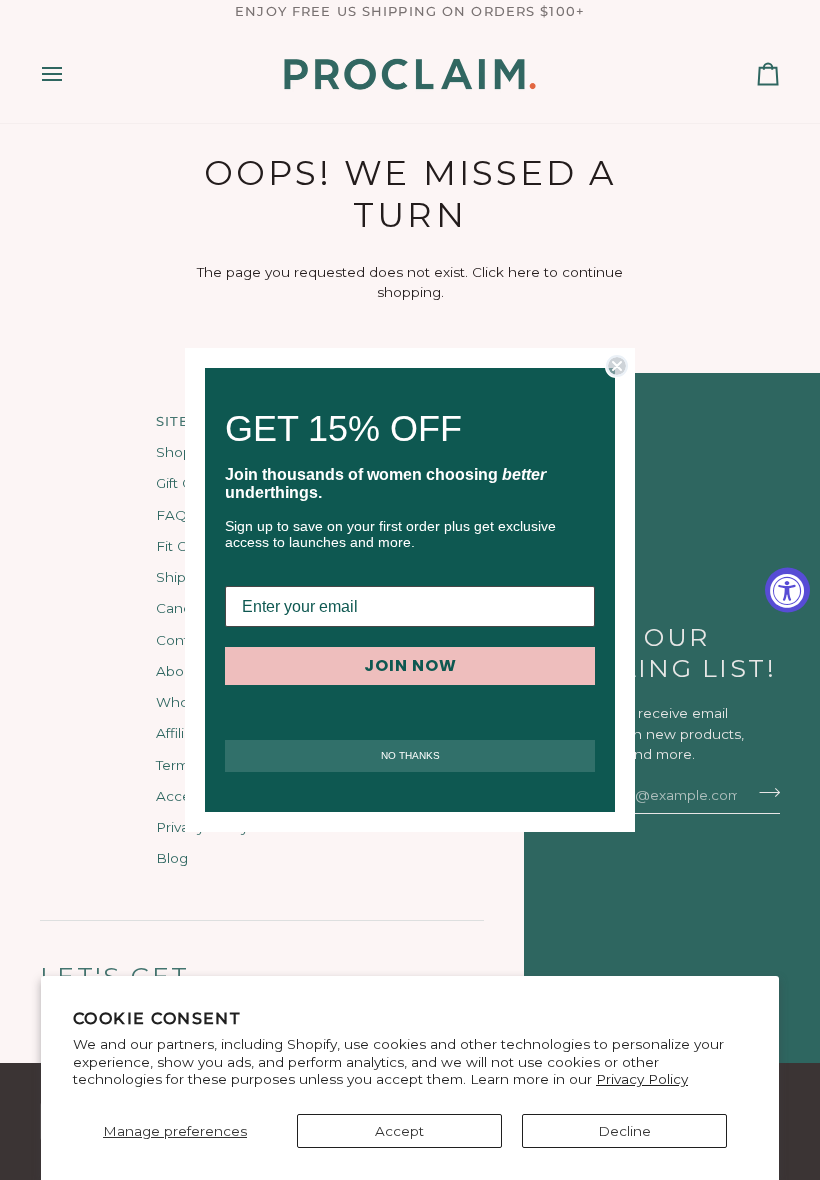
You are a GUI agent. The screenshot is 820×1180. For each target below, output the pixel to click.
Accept (399, 1131)
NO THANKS (410, 755)
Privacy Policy (642, 1079)
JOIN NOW (410, 665)
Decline (624, 1131)
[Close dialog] (617, 366)
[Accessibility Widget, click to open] (787, 590)
